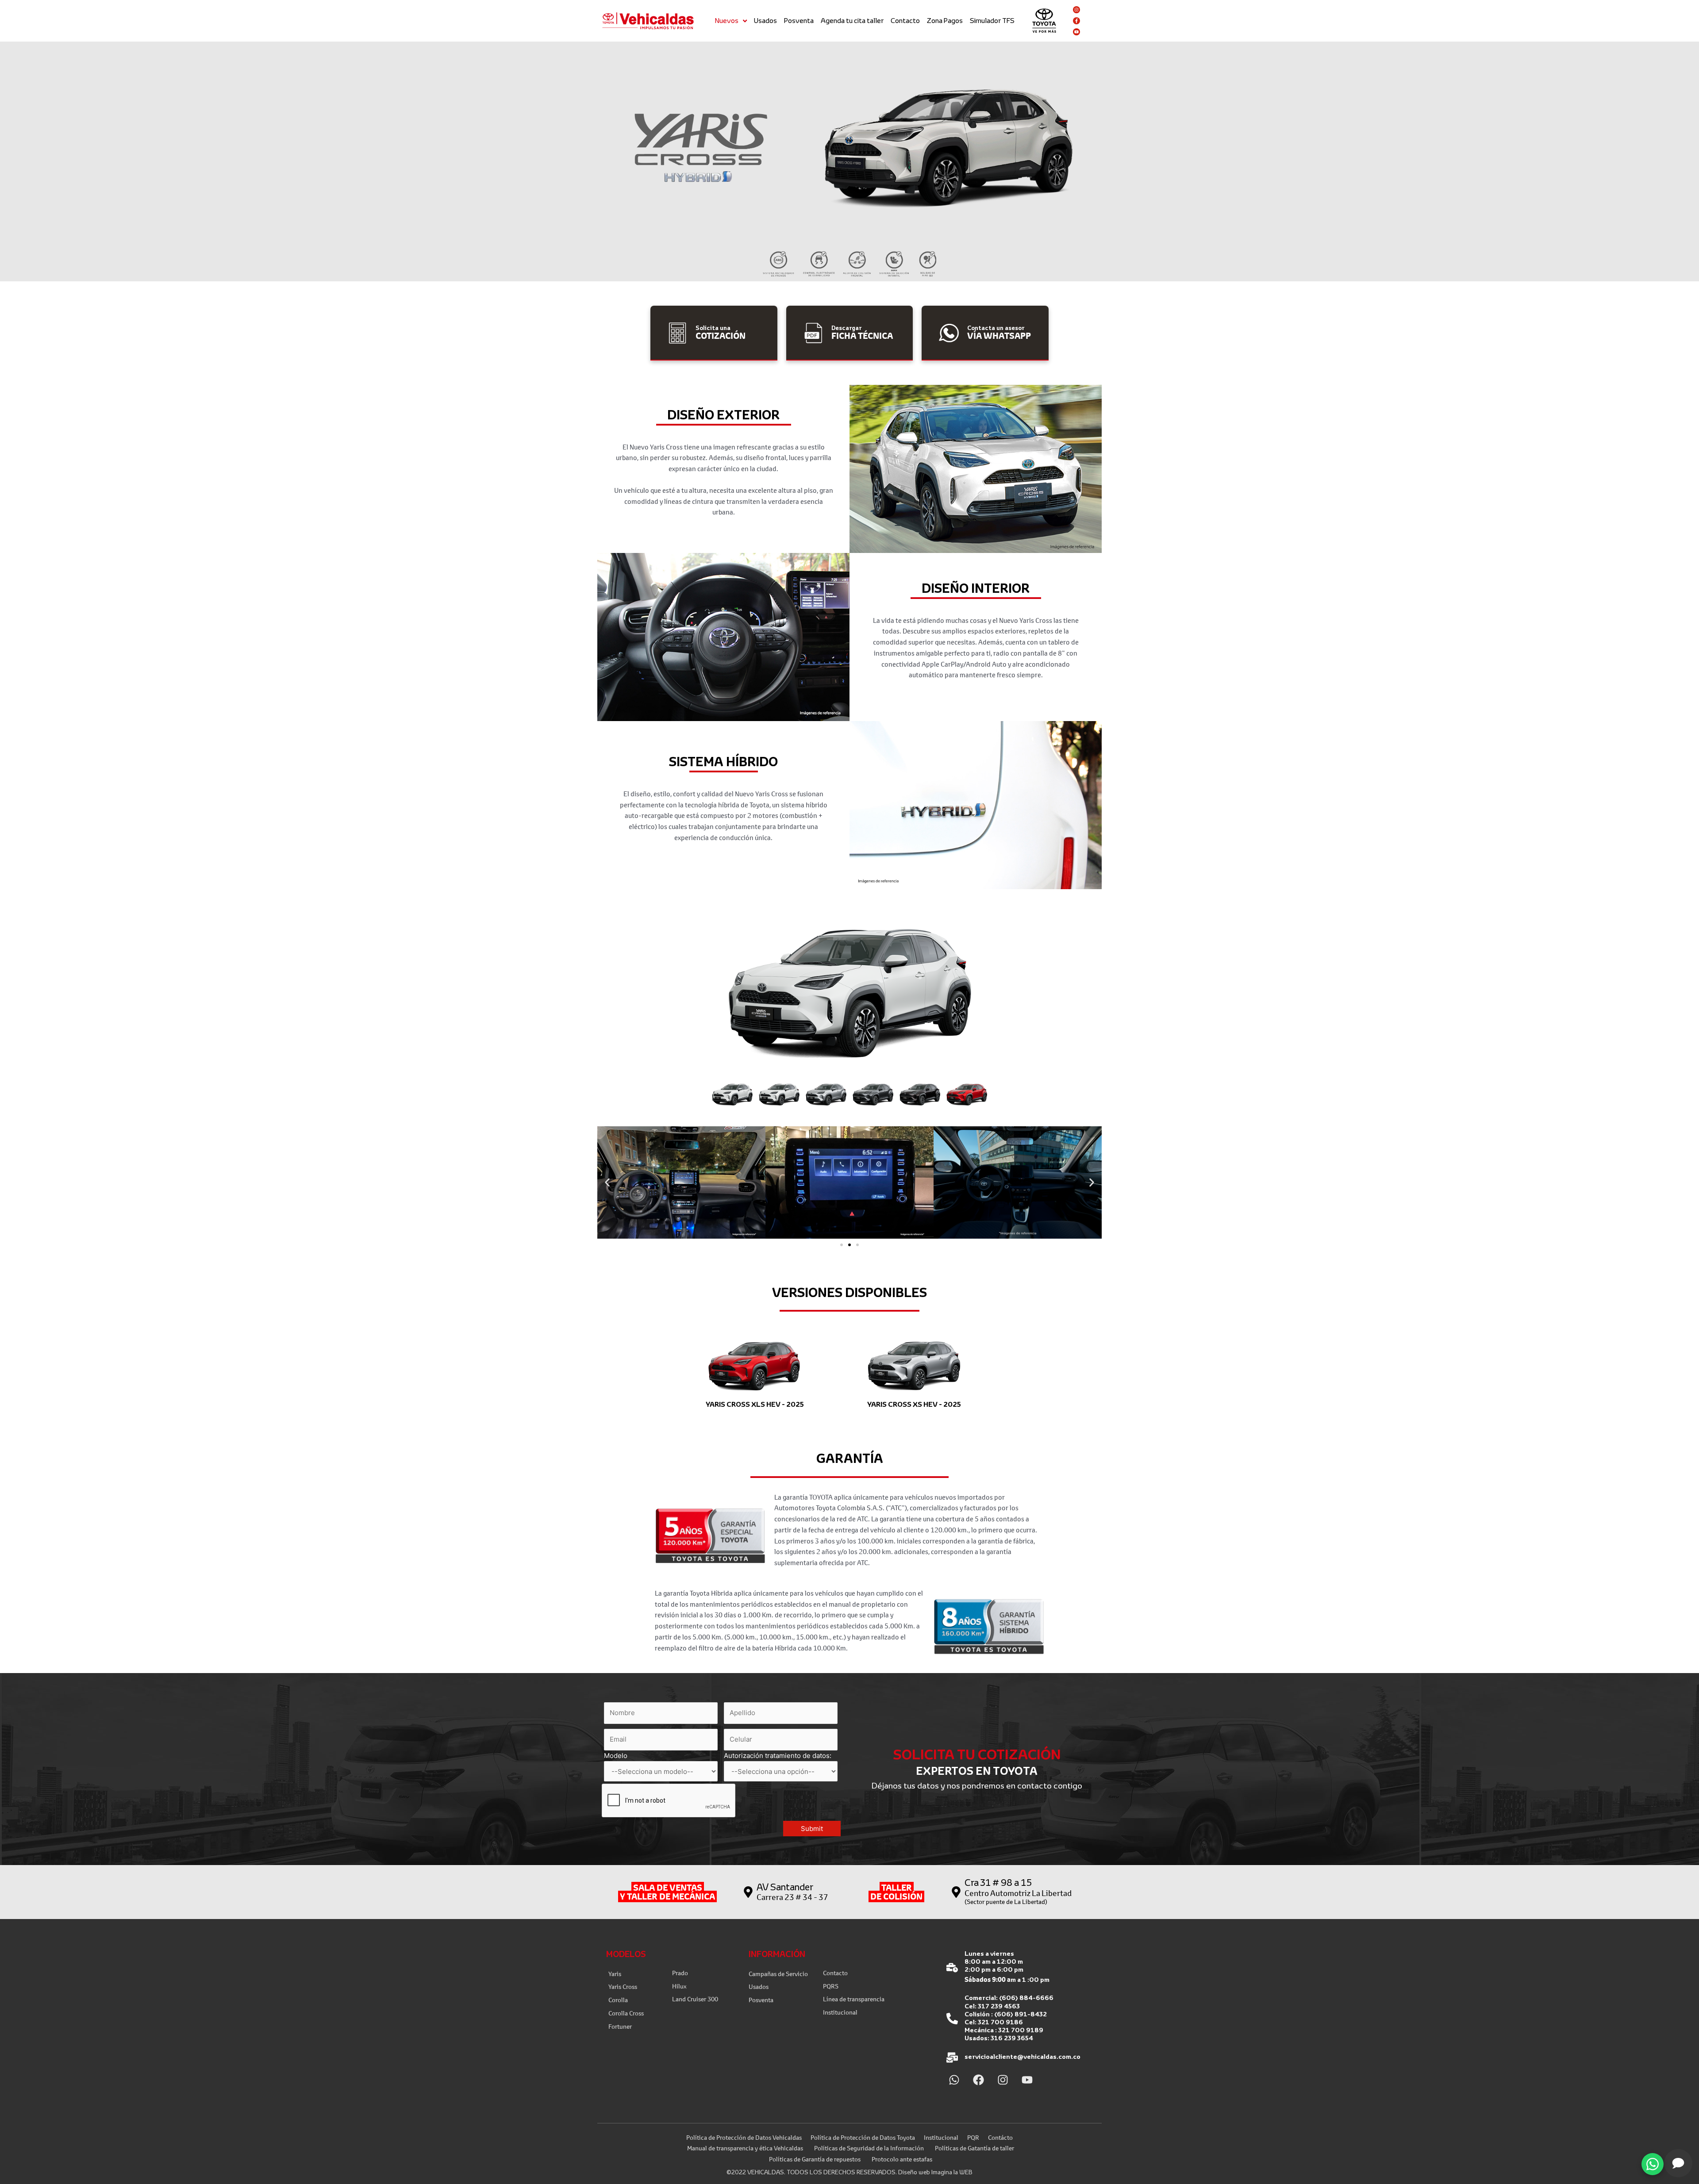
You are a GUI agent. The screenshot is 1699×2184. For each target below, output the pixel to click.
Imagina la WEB (952, 2172)
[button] (732, 1094)
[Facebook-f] (1076, 21)
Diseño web (914, 2172)
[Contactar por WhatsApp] (1653, 2164)
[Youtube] (1076, 32)
